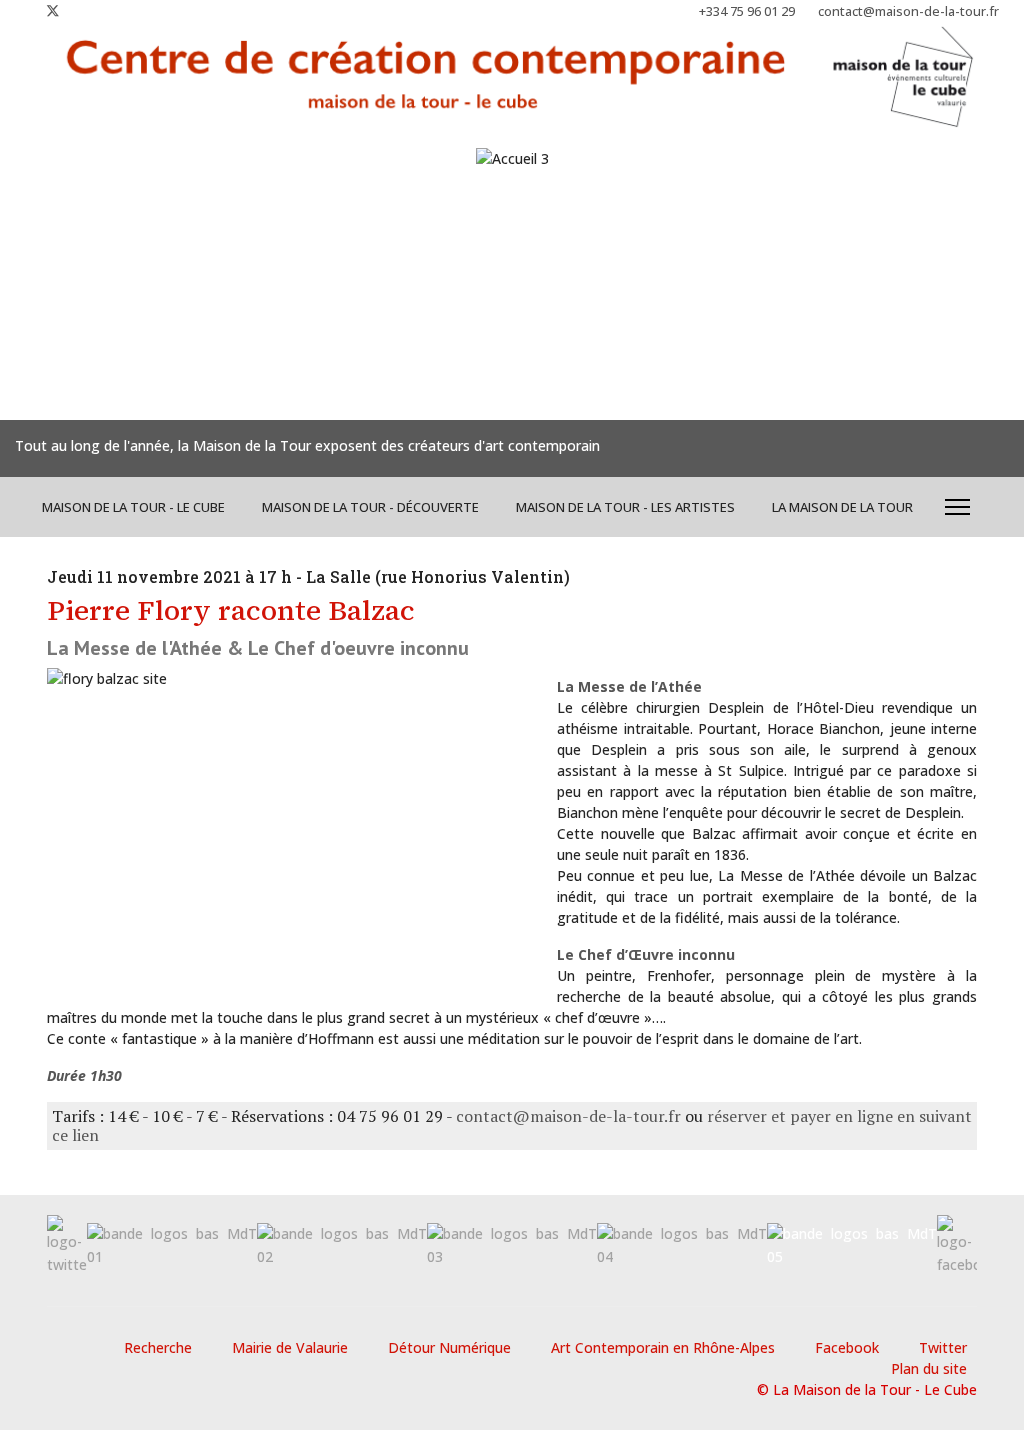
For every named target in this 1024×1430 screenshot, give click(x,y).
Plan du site (929, 1368)
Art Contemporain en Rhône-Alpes (663, 1347)
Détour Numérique (449, 1347)
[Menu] (957, 507)
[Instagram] (85, 10)
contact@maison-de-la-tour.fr (908, 11)
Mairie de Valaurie (290, 1347)
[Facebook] (20, 10)
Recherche (158, 1347)
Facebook (847, 1347)
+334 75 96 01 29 (747, 11)
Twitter (943, 1347)
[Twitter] (53, 10)
